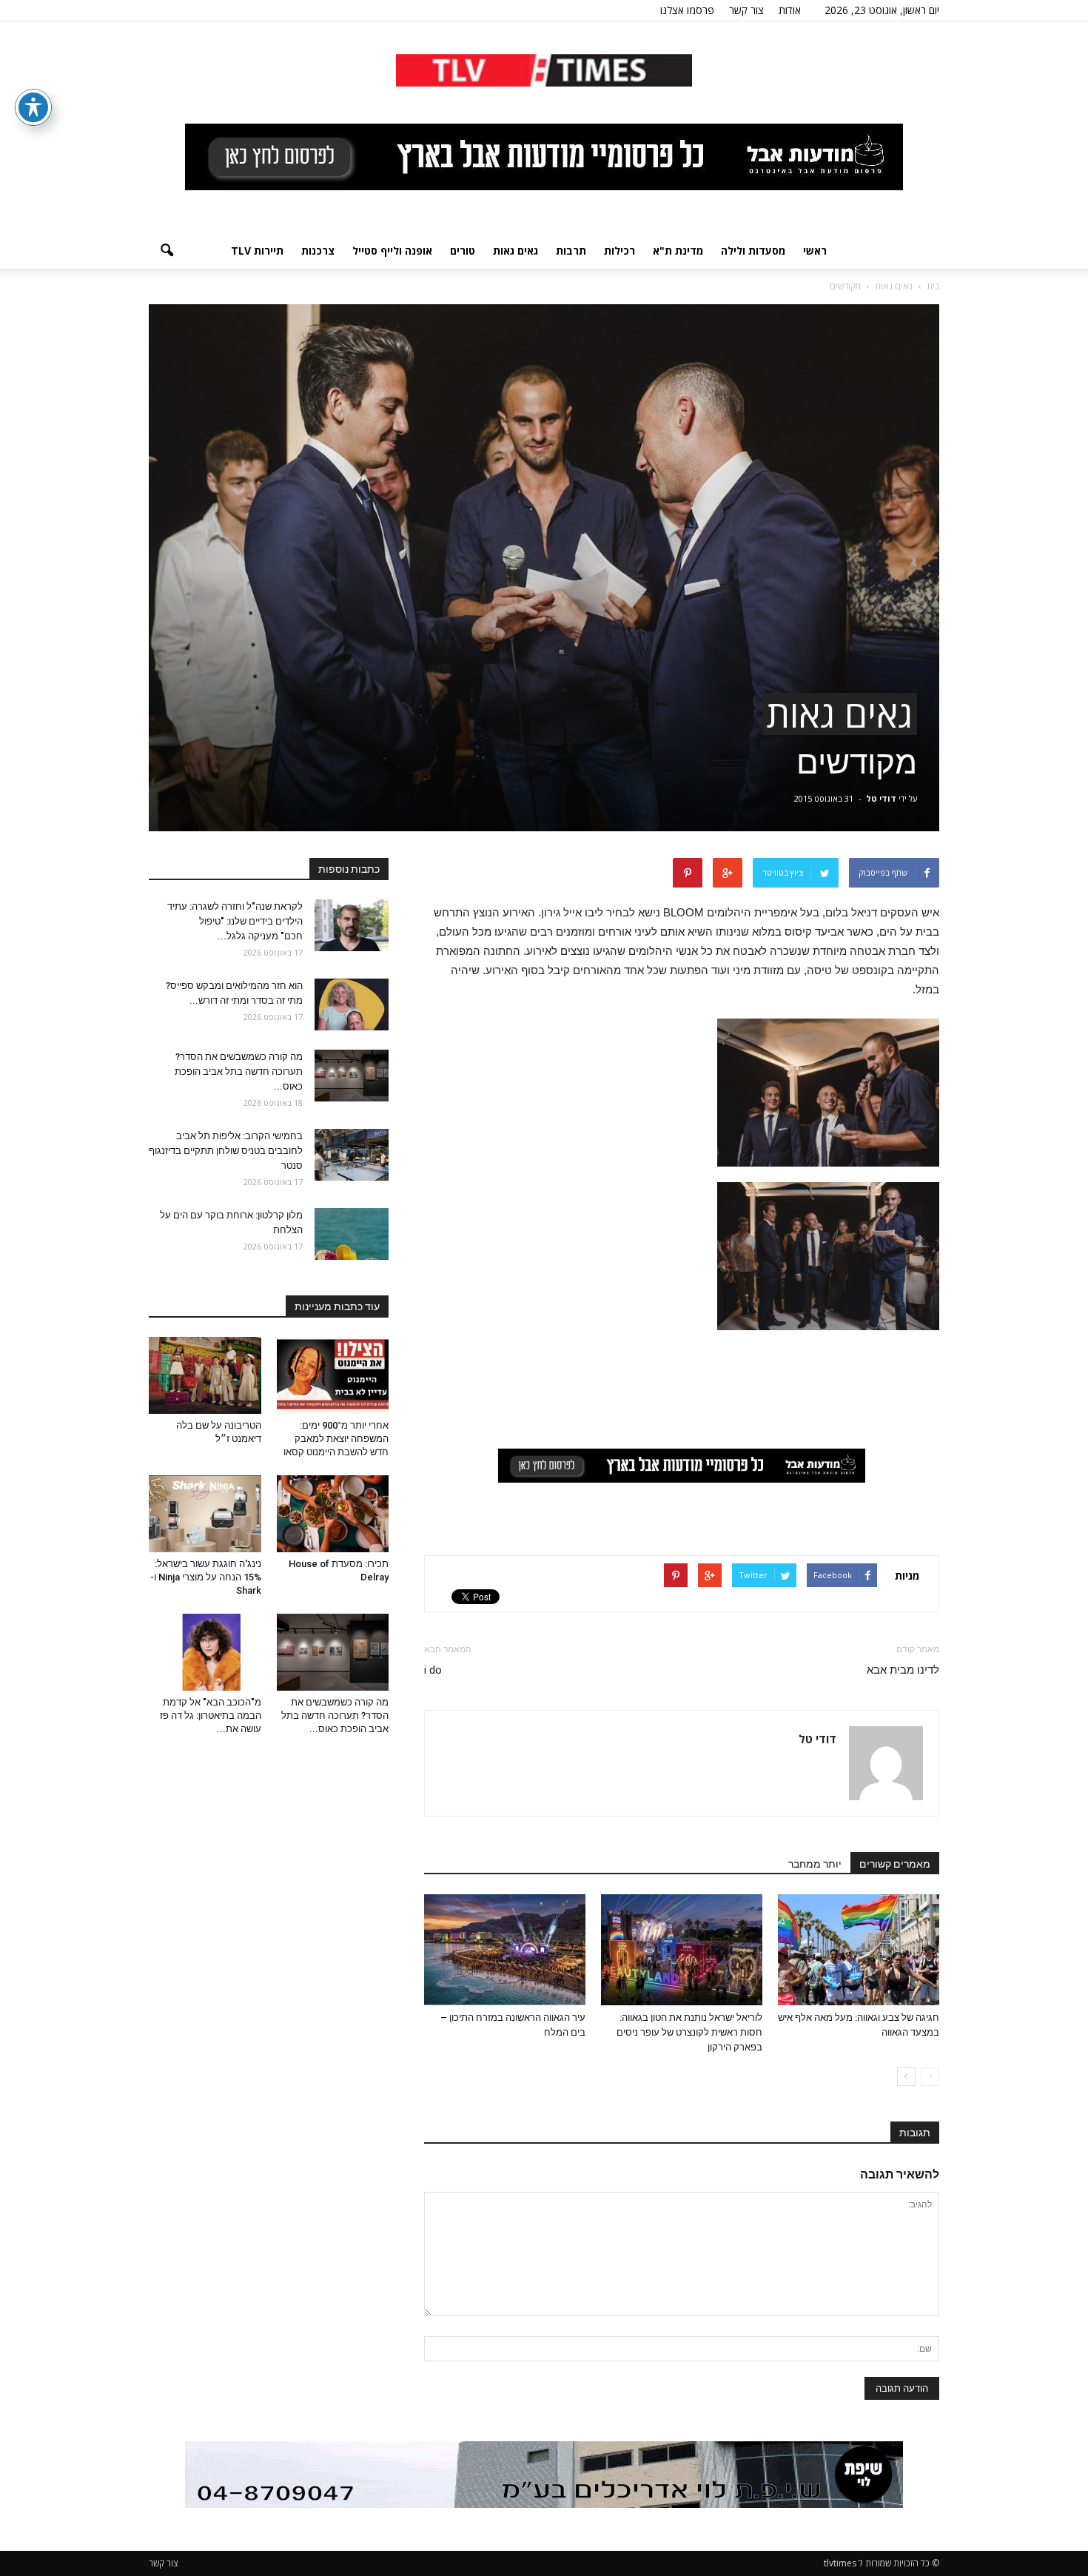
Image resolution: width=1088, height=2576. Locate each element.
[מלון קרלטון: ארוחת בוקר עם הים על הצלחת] (352, 1234)
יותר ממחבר (815, 1864)
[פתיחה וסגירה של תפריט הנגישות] (33, 107)
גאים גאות (516, 251)
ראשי (815, 251)
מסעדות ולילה (753, 251)
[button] (167, 251)
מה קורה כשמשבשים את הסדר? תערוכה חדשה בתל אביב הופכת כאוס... (239, 1071)
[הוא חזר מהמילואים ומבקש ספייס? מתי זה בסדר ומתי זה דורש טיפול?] (352, 1004)
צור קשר (746, 10)
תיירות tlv (257, 251)
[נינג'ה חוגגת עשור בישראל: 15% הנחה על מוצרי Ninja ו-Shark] (205, 1514)
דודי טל (881, 798)
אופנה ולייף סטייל (392, 251)
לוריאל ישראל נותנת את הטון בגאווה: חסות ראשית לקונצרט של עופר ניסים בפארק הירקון (689, 2032)
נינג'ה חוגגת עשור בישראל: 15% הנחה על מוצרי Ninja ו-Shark (206, 1577)
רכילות (619, 251)
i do (433, 1670)
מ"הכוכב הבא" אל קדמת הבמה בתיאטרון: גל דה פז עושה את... (211, 1715)
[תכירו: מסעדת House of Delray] (333, 1514)
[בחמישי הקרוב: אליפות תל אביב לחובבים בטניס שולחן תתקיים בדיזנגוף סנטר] (352, 1155)
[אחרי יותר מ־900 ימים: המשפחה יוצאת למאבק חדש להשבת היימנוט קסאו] (333, 1375)
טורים (463, 251)
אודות (790, 10)
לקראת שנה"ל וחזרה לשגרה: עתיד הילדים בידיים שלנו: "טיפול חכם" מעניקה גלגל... (235, 921)
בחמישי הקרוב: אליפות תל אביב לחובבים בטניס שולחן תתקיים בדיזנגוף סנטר (226, 1151)
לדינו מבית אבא (903, 1670)
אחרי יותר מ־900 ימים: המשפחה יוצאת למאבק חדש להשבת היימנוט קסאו (336, 1439)
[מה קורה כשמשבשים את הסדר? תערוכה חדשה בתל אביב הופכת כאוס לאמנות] (352, 1076)
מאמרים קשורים (895, 1864)
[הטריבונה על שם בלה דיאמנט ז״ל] (205, 1375)
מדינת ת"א (678, 251)
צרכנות (318, 251)
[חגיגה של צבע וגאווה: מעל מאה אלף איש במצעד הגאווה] (859, 1950)
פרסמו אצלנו (687, 10)
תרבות (571, 251)
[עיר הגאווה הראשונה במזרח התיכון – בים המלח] (505, 1950)
